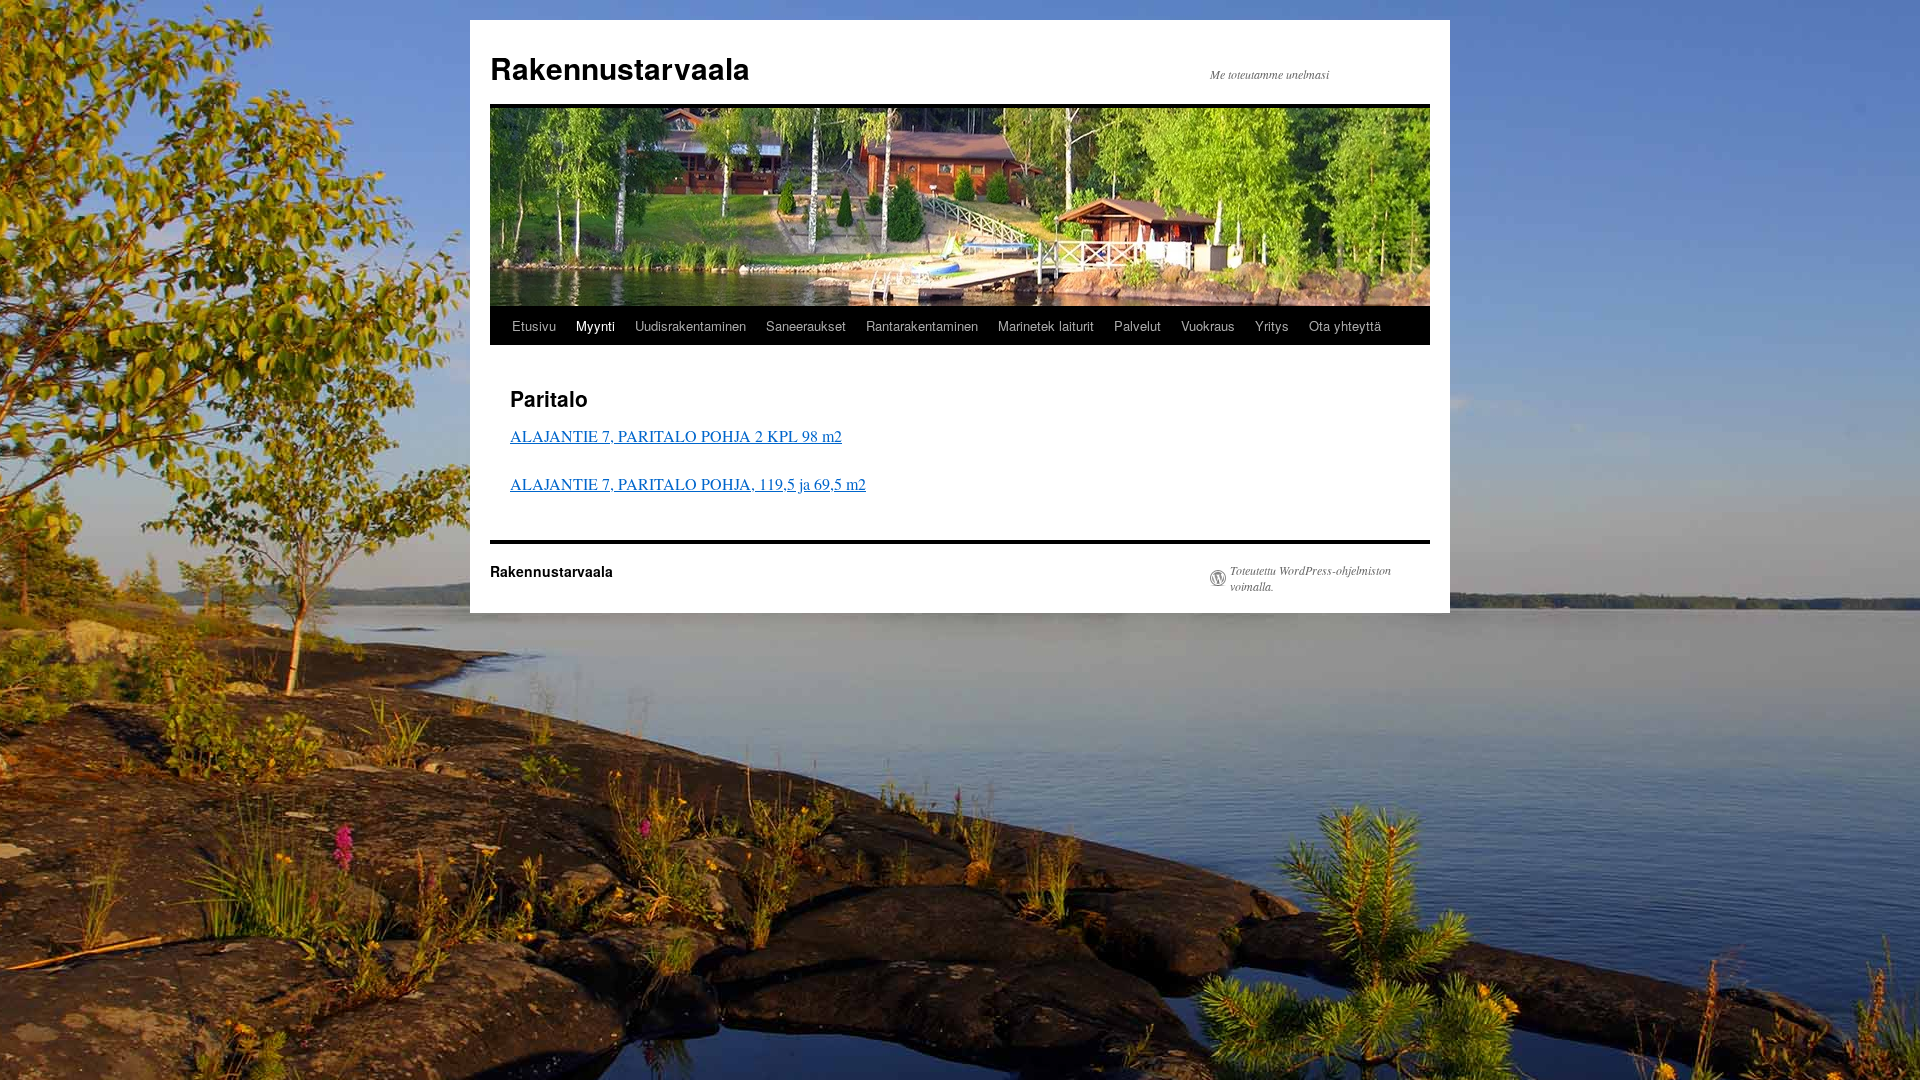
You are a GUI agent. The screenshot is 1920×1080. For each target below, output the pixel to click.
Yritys (1272, 325)
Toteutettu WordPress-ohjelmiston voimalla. (1310, 578)
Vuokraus (1208, 325)
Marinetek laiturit (1046, 325)
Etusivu (534, 325)
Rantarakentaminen (922, 325)
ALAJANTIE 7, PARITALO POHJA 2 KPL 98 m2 (676, 435)
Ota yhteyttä (1345, 325)
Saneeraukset (806, 325)
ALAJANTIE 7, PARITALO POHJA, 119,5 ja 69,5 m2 (688, 483)
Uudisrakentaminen (690, 325)
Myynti (595, 325)
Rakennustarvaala (620, 67)
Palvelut (1137, 325)
